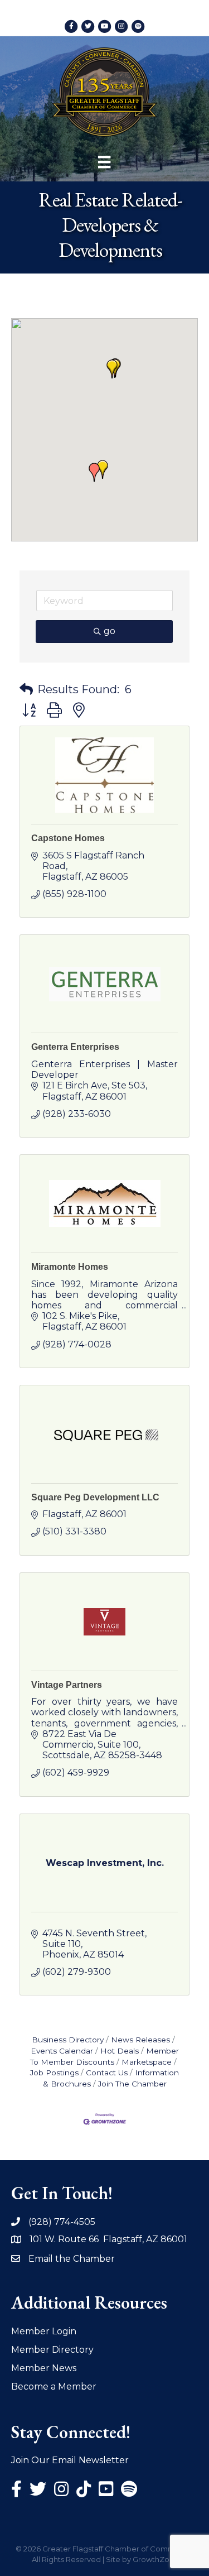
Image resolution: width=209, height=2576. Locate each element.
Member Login (44, 2331)
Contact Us (107, 2073)
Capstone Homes (68, 838)
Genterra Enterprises (75, 1047)
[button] (112, 369)
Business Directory (68, 2040)
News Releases (140, 2040)
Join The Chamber (132, 2084)
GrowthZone (156, 2559)
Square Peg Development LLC (95, 1497)
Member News (44, 2368)
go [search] (110, 631)
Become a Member (54, 2386)
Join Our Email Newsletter (70, 2460)
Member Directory (52, 2350)
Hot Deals (120, 2051)
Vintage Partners (67, 1685)
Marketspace (147, 2062)
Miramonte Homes (70, 1267)
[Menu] (104, 162)
